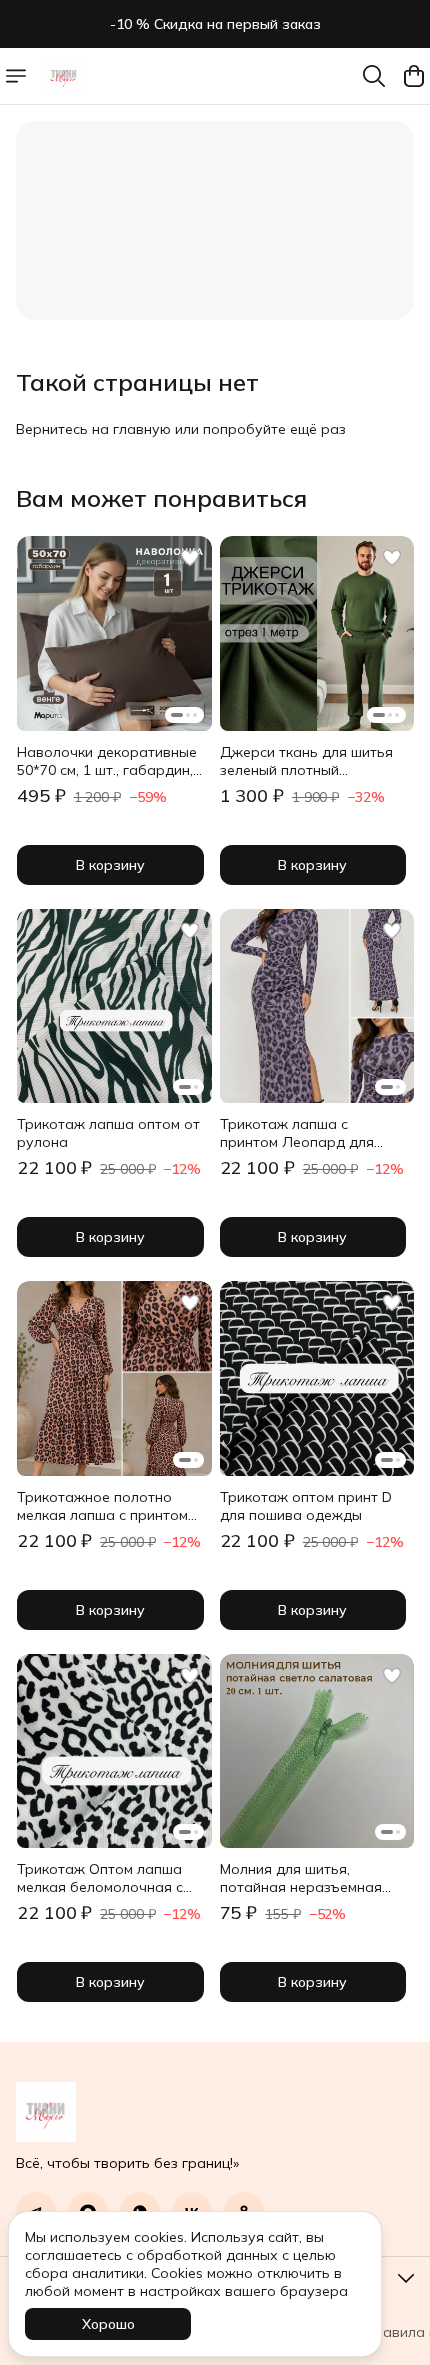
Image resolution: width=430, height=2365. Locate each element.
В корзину (110, 865)
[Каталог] (16, 76)
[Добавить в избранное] (190, 558)
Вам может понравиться (161, 498)
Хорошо (108, 2324)
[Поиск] (374, 76)
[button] (114, 633)
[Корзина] (414, 76)
